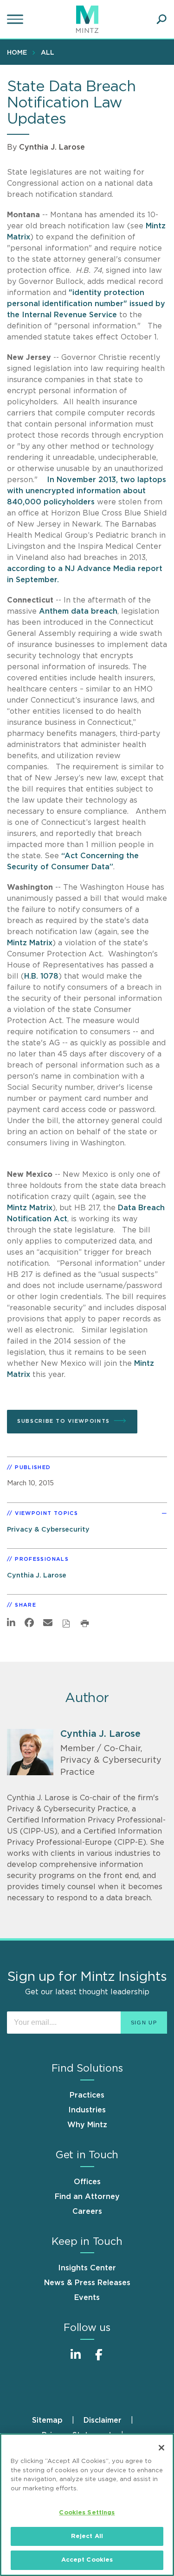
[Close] (161, 2448)
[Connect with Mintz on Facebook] (99, 2359)
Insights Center (87, 2268)
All (48, 53)
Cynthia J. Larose (52, 147)
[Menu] (16, 19)
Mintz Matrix (30, 943)
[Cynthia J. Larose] (30, 1752)
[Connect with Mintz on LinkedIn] (76, 2359)
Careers (87, 2212)
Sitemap (47, 2420)
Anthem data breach (78, 611)
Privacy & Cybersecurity (48, 1530)
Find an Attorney (87, 2197)
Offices (87, 2182)
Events (87, 2298)
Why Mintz (87, 2125)
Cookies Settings (87, 2513)
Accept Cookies (87, 2560)
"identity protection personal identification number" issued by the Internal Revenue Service (86, 304)
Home (17, 53)
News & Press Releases (87, 2283)
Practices (87, 2095)
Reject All (87, 2536)
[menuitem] (19, 52)
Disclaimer (103, 2420)
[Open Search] (161, 19)
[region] (87, 2505)
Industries (87, 2110)
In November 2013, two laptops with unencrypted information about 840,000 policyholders (87, 491)
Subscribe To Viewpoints (64, 1421)
